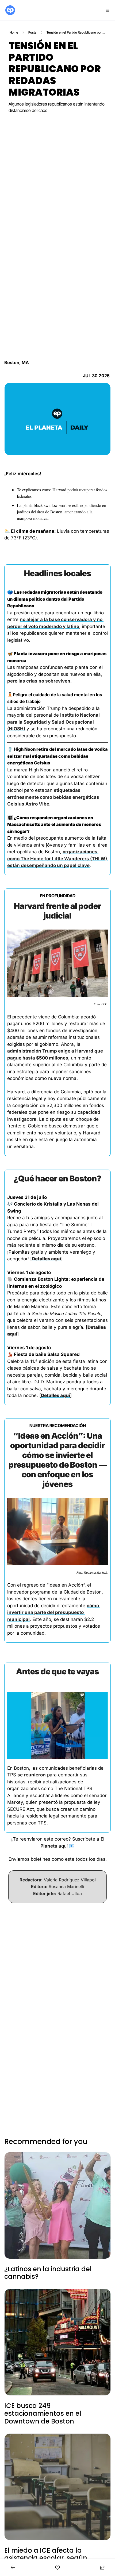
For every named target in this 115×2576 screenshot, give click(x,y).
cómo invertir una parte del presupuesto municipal (54, 1612)
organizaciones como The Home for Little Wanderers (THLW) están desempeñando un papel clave (58, 859)
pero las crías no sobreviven (39, 681)
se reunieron (32, 1775)
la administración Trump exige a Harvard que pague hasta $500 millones (56, 1051)
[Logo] (10, 10)
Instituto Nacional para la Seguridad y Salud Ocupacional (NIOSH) (54, 722)
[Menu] (108, 10)
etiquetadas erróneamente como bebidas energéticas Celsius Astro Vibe (54, 797)
